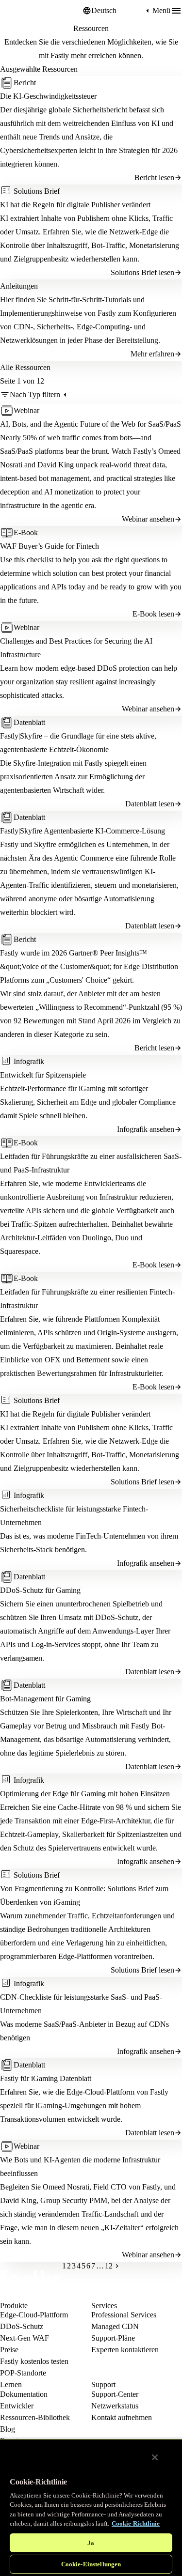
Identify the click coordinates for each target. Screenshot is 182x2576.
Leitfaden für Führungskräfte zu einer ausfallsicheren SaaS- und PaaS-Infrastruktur (91, 1163)
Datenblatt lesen (150, 804)
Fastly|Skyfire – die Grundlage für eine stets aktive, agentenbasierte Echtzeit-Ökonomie (78, 743)
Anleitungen (19, 286)
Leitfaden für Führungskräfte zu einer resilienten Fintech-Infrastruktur (87, 1299)
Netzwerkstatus (115, 2406)
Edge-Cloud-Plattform (34, 2315)
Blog (8, 2429)
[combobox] (117, 11)
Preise (9, 2350)
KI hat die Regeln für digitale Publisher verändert (75, 205)
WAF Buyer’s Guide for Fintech (50, 546)
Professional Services (124, 2315)
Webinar (26, 410)
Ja (91, 2543)
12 (109, 2266)
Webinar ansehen (148, 519)
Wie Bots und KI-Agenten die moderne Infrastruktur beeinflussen (80, 2167)
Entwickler (17, 2406)
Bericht (25, 83)
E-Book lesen (153, 614)
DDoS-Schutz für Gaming (40, 1590)
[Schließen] (155, 2457)
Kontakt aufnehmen (122, 2417)
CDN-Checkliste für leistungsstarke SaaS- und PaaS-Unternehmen (81, 2004)
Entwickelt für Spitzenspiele (43, 1075)
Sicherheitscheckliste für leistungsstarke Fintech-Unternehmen (74, 1516)
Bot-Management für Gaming (45, 1699)
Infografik (29, 1061)
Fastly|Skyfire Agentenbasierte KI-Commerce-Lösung (83, 831)
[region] (91, 2507)
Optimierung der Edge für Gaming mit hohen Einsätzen (85, 1794)
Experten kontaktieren (125, 2350)
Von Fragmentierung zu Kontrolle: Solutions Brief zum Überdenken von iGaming (84, 1895)
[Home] (24, 11)
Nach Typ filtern (35, 394)
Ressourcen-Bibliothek (35, 2417)
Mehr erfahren (152, 354)
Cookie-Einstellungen (91, 2564)
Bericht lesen (154, 177)
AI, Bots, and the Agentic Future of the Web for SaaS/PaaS (91, 424)
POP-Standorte (23, 2373)
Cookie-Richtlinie (136, 2523)
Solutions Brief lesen (142, 272)
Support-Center (115, 2394)
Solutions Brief (37, 191)
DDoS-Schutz (22, 2326)
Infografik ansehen (146, 1129)
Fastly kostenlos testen (34, 2361)
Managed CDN (115, 2326)
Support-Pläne (113, 2338)
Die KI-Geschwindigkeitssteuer (48, 96)
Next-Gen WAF (25, 2338)
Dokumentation (24, 2394)
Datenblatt (29, 722)
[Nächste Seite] (117, 2266)
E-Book (26, 532)
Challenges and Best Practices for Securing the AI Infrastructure (76, 648)
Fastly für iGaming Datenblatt (46, 2078)
